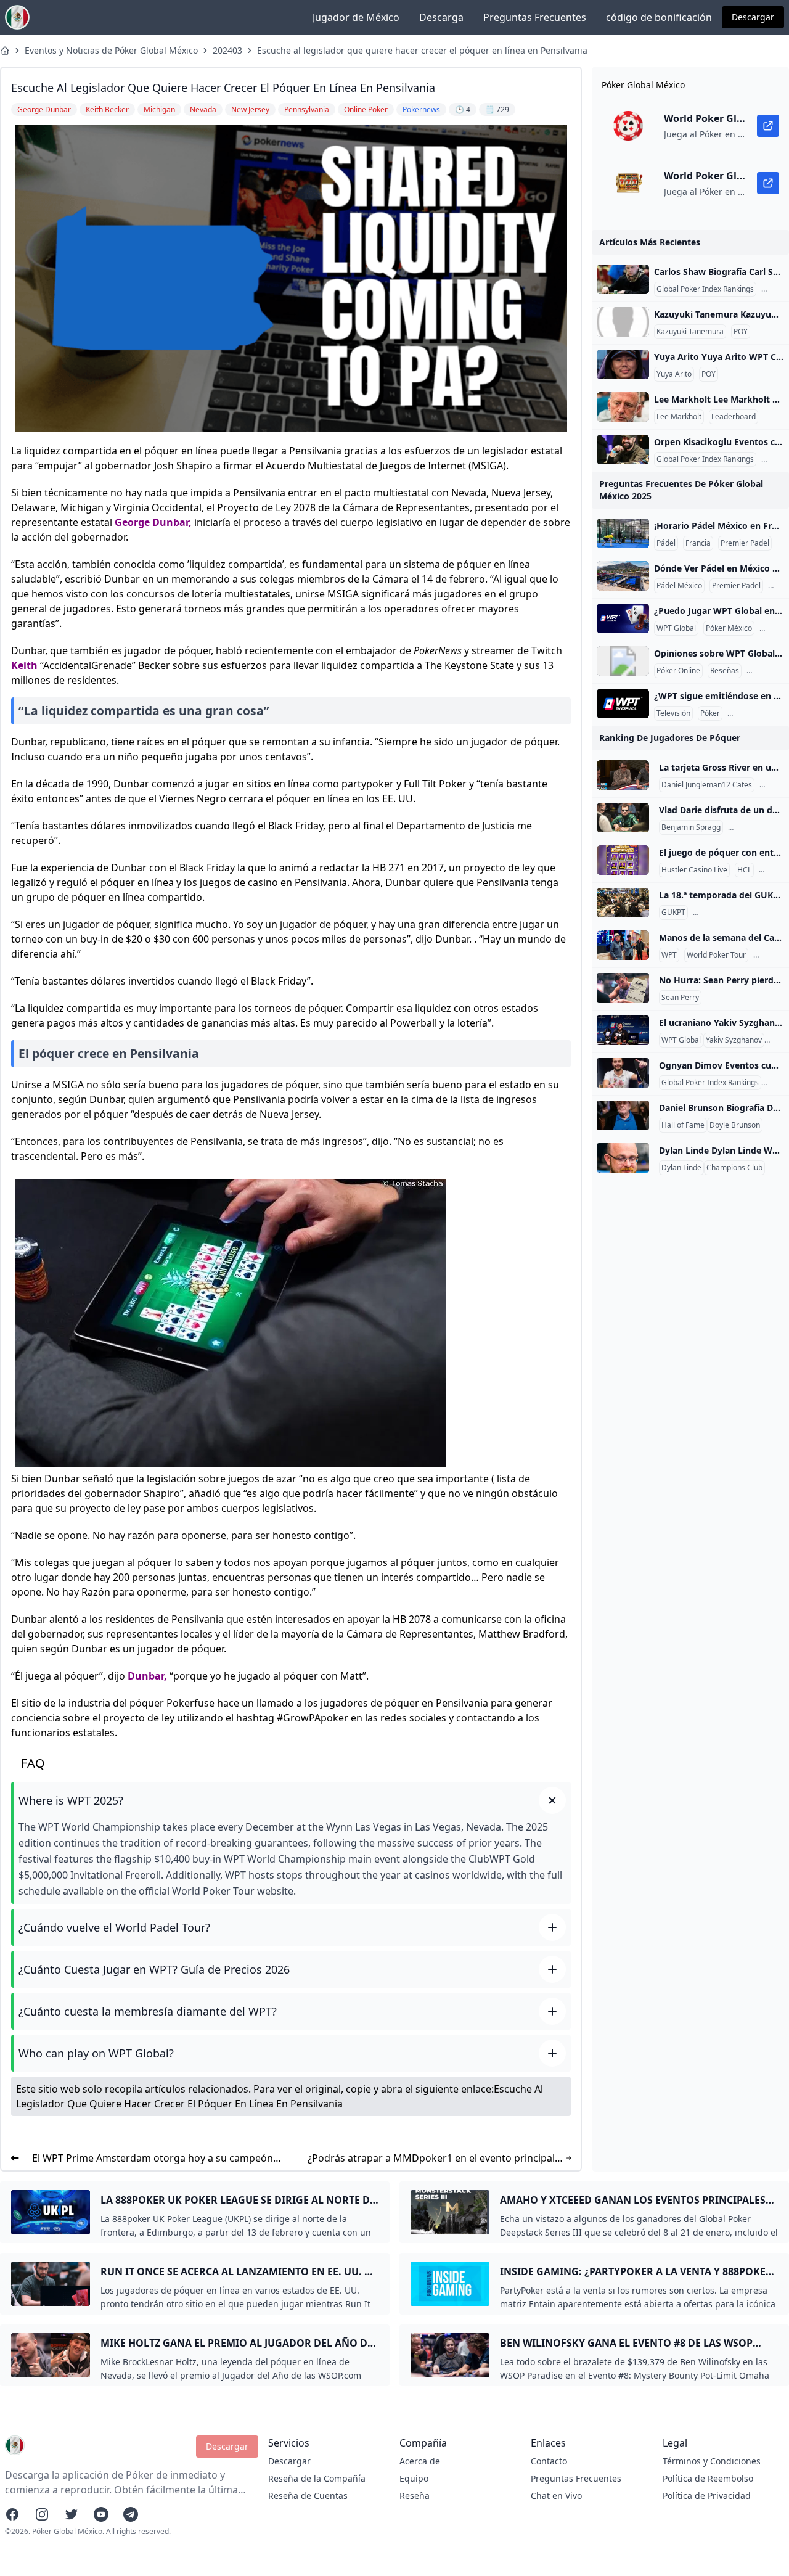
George (132, 522)
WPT (669, 955)
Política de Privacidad (707, 2496)
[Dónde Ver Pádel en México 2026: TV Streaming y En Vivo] (623, 576)
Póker (710, 713)
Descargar (753, 17)
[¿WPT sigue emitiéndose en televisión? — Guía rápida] (623, 703)
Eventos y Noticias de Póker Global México (111, 50)
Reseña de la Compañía (317, 2478)
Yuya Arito (674, 374)
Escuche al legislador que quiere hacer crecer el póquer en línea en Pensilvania (422, 50)
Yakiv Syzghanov (734, 1040)
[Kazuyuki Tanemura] (623, 322)
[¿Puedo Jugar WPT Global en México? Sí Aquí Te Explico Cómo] (623, 618)
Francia (698, 543)
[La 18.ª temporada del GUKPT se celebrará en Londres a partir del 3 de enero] (623, 903)
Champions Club (734, 1168)
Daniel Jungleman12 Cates (707, 785)
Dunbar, (172, 522)
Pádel (666, 543)
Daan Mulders (755, 827)
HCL (769, 785)
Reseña (415, 2496)
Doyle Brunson (735, 1125)
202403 (227, 50)
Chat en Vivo (556, 2496)
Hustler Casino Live (694, 870)
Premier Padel (745, 543)
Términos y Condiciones (712, 2461)
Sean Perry (680, 998)
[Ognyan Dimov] (623, 1073)
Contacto (549, 2461)
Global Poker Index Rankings (705, 289)
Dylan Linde (681, 1168)
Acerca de (420, 2461)
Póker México (729, 628)
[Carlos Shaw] (623, 279)
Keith (24, 665)
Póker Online (678, 671)
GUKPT (673, 913)
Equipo (414, 2478)
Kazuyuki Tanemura (690, 332)
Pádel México (679, 586)
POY (741, 332)
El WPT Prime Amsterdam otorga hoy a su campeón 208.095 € (153, 2158)
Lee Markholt (679, 417)
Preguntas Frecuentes (535, 17)
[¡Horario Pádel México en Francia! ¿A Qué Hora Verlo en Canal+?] (623, 533)
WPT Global (676, 628)
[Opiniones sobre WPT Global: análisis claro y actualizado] (623, 661)
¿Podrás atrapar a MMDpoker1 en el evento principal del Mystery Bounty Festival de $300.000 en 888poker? (431, 2158)
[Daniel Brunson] (623, 1115)
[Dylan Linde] (623, 1158)
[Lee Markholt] (623, 407)
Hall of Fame (683, 1125)
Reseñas (725, 671)
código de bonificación (659, 17)
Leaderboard (734, 417)
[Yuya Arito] (623, 364)
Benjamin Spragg (691, 827)
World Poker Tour (716, 955)
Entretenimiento (758, 713)
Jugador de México (356, 17)
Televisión (673, 713)
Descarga (441, 17)
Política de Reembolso (708, 2478)
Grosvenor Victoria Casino (740, 913)
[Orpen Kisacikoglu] (623, 449)
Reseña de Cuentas (308, 2496)
